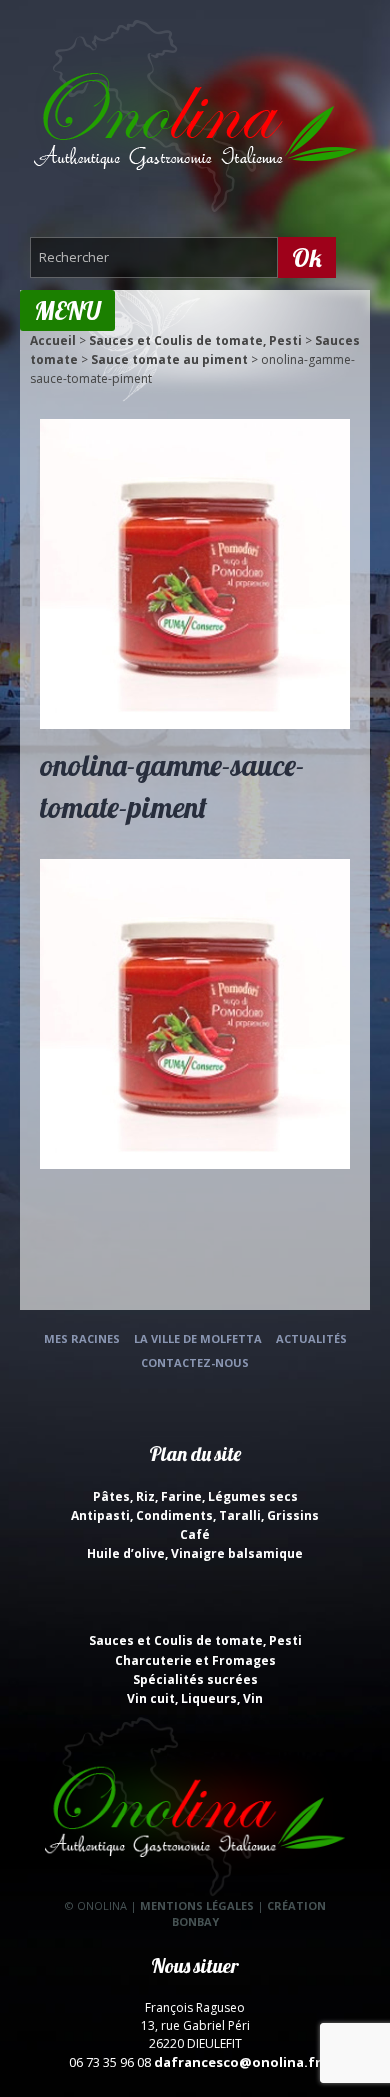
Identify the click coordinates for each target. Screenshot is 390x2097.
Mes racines (82, 1338)
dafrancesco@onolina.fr (237, 2062)
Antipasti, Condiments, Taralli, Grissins (195, 1515)
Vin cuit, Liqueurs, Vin (195, 1698)
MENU (67, 310)
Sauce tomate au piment (169, 359)
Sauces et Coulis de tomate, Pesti (195, 340)
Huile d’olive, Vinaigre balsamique (195, 1553)
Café (195, 1534)
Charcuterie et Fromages (195, 1660)
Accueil (53, 340)
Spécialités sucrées (195, 1679)
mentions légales (197, 1905)
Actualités (311, 1338)
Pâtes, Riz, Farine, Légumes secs (195, 1496)
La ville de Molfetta (198, 1338)
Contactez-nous (195, 1362)
